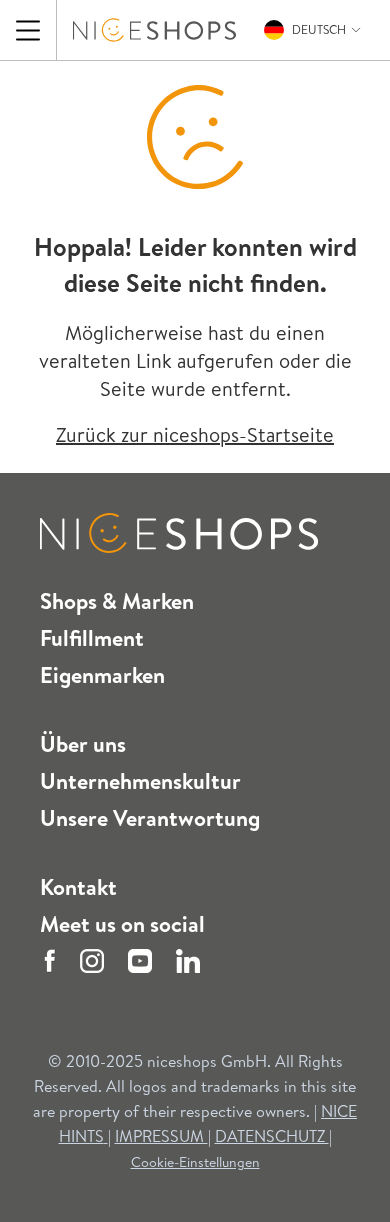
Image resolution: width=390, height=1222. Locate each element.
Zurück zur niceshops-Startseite (195, 434)
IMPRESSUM (161, 1136)
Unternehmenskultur (140, 781)
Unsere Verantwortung (150, 818)
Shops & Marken (117, 601)
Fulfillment (92, 638)
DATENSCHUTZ (272, 1136)
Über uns (83, 744)
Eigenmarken (102, 675)
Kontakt (78, 887)
